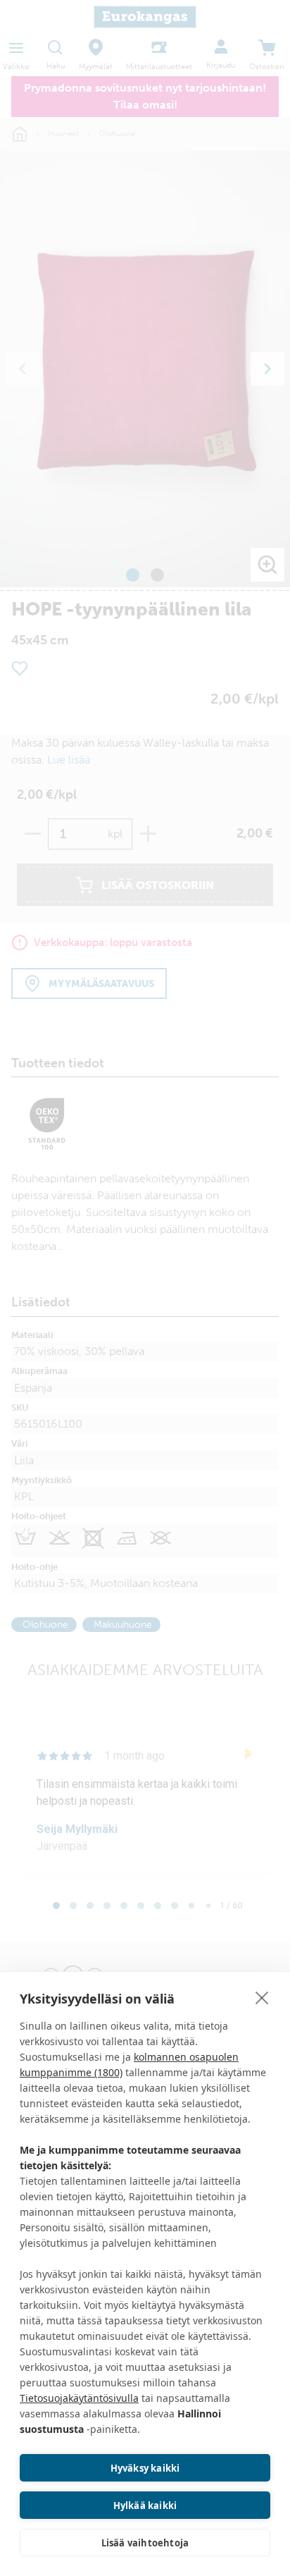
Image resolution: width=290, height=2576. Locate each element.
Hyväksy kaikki (145, 2468)
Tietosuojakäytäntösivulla (79, 2398)
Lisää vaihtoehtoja (145, 2543)
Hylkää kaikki (145, 2506)
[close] (262, 1997)
